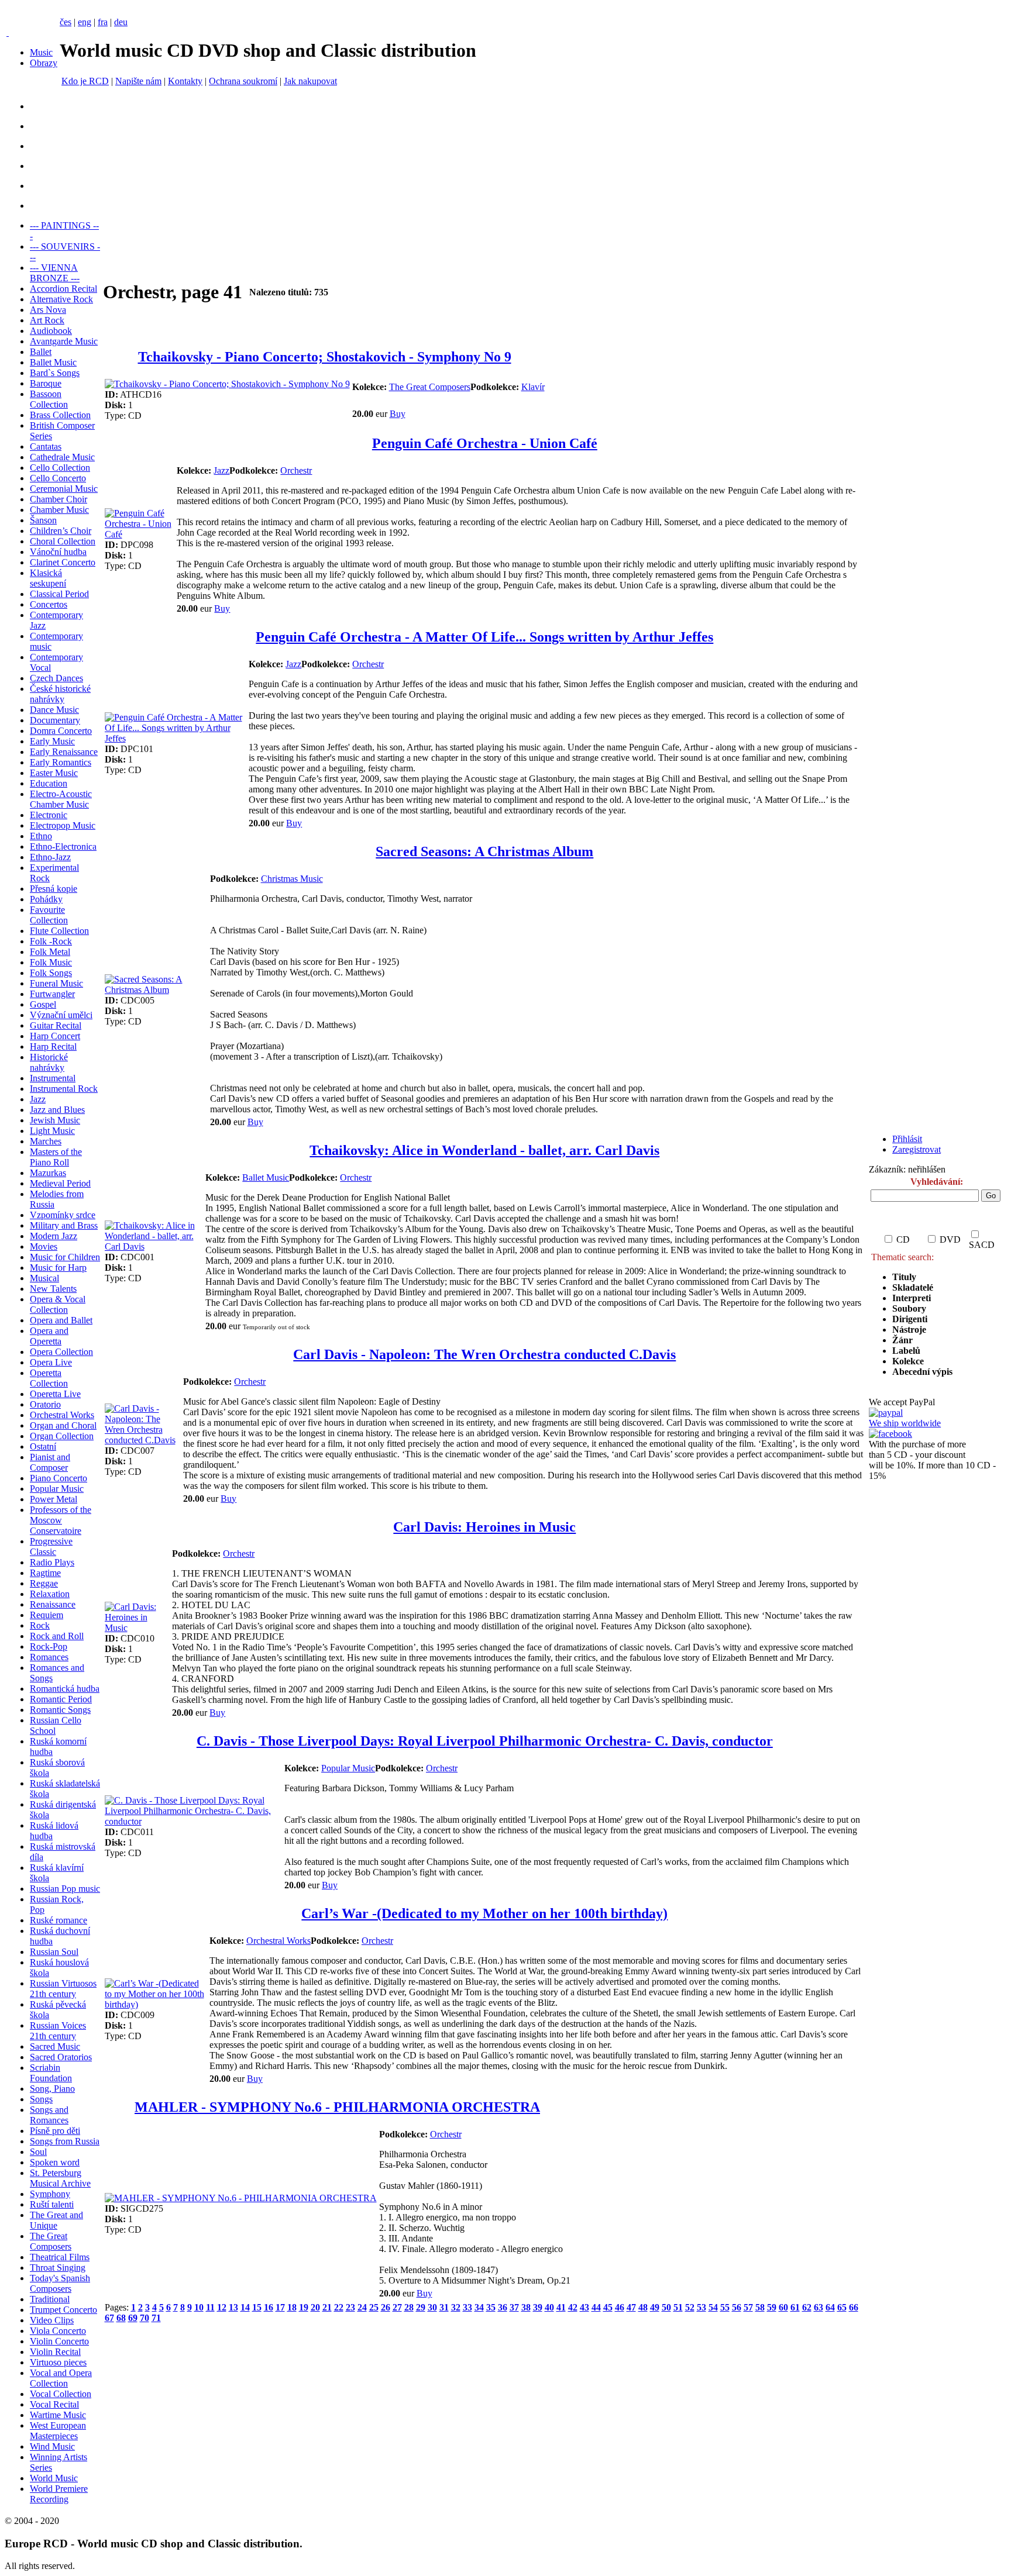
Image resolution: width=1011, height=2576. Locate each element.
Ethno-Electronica (63, 846)
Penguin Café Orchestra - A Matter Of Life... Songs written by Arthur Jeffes (484, 637)
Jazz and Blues (57, 1110)
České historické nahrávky (60, 694)
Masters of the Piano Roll (56, 1157)
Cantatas (46, 446)
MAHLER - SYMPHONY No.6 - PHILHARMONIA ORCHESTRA (337, 2107)
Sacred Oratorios (61, 2057)
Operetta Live (55, 1394)
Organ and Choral (63, 1425)
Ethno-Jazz (50, 857)
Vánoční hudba (58, 552)
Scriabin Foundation (51, 2073)
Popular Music (57, 1489)
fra (103, 22)
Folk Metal (50, 952)
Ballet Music (53, 362)
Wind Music (52, 2446)
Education (49, 783)
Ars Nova (48, 310)
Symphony (50, 2194)
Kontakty (185, 81)
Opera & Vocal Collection (58, 1304)
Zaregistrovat (917, 1149)
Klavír (533, 387)
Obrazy (44, 63)
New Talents (53, 1289)
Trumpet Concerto (63, 2310)
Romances (49, 1657)
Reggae (44, 1583)
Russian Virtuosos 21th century (63, 1989)
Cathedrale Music (62, 457)
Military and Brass (64, 1225)
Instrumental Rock (64, 1089)
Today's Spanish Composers (60, 2283)
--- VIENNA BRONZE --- (55, 273)
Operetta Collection (49, 1378)
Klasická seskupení (48, 578)
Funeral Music (56, 983)
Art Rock (47, 320)
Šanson (43, 520)
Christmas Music (292, 879)
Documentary (55, 720)
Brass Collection (60, 415)
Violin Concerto (59, 2341)
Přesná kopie (54, 889)
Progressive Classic (51, 1546)
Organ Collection (62, 1436)
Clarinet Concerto (63, 562)
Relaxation (50, 1594)
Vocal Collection (61, 2394)
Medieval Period (60, 1183)
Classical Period (59, 594)
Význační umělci (61, 1015)
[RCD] (8, 32)
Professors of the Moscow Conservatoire (61, 1520)
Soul (38, 2152)
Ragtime (45, 1573)
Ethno (41, 836)
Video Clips (52, 2320)
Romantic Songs (60, 1710)
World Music (54, 2478)
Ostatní (43, 1446)
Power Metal (54, 1499)
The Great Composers (51, 2241)
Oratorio (45, 1404)
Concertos (49, 604)
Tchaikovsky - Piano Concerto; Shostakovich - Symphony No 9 (325, 357)
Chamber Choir (59, 499)
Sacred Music (55, 2046)
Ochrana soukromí (243, 81)
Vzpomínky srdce (63, 1215)
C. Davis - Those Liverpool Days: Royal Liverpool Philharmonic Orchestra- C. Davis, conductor (485, 1741)
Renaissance (53, 1604)
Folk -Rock (51, 941)
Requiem (47, 1615)
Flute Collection (59, 931)
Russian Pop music (65, 1889)
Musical (44, 1278)
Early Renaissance (64, 752)
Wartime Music (58, 2415)
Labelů (906, 1351)
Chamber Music (59, 510)
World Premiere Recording (59, 2494)
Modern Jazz (54, 1236)
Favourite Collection (49, 915)
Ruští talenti (52, 2204)
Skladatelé (913, 1287)
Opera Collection (61, 1352)
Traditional (50, 2299)
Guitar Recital (56, 1025)
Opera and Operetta (49, 1336)
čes (66, 22)
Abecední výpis (922, 1372)
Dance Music (54, 710)
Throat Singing (58, 2268)
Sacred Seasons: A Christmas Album (484, 851)
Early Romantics (61, 762)
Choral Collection (63, 541)
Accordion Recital (63, 289)
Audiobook (51, 331)
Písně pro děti (55, 2131)
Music (41, 52)
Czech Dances (56, 678)
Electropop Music (63, 825)
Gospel (43, 1004)
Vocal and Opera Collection (61, 2378)
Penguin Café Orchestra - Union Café (485, 443)
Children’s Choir (61, 531)
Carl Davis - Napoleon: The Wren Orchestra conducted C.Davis (484, 1354)
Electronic (49, 815)
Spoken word (55, 2162)
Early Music (52, 741)
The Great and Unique (56, 2220)
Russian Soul (54, 1952)
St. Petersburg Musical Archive (60, 2178)
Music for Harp (58, 1268)
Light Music (52, 1131)
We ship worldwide (905, 1423)
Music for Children (65, 1257)
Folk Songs (51, 973)
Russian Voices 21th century (58, 2031)
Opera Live (51, 1362)
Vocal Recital (54, 2404)
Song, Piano (52, 2089)
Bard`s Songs (55, 373)
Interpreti (913, 1298)
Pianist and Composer (50, 1462)
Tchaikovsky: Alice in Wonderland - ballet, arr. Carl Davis (484, 1150)
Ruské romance (59, 1920)
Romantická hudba (65, 1689)
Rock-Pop (49, 1646)
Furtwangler (52, 994)
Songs (41, 2099)
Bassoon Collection (49, 399)
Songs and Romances (49, 2115)
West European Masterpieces (58, 2431)
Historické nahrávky (49, 1062)
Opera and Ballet (61, 1320)
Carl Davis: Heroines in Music (484, 1527)
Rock (40, 1625)
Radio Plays (52, 1562)
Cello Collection (60, 468)
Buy (398, 414)
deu (121, 22)
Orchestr (296, 470)
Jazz (38, 1099)
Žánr (902, 1340)
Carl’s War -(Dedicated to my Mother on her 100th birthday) (484, 1913)
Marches (46, 1141)
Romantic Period (61, 1699)
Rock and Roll (57, 1636)
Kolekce (908, 1361)
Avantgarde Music (64, 341)
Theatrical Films (60, 2257)
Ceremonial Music (64, 489)
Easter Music (54, 773)
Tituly (904, 1277)
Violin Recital (55, 2352)
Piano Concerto (59, 1478)
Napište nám (138, 81)
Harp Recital (53, 1046)
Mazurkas (48, 1173)
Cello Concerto (58, 478)
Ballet (41, 352)
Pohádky (46, 899)
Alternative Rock (61, 299)
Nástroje (909, 1330)
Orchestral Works (62, 1415)
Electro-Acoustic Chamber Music (61, 799)
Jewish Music (55, 1120)
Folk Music (51, 962)
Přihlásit (907, 1139)
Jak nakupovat (310, 81)
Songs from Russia (65, 2141)
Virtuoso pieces (58, 2362)
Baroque (46, 383)
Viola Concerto (58, 2331)
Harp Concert (55, 1036)
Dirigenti (910, 1319)
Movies (44, 1246)
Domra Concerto (61, 731)
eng (85, 22)
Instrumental (53, 1078)
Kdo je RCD (85, 81)
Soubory (909, 1308)
